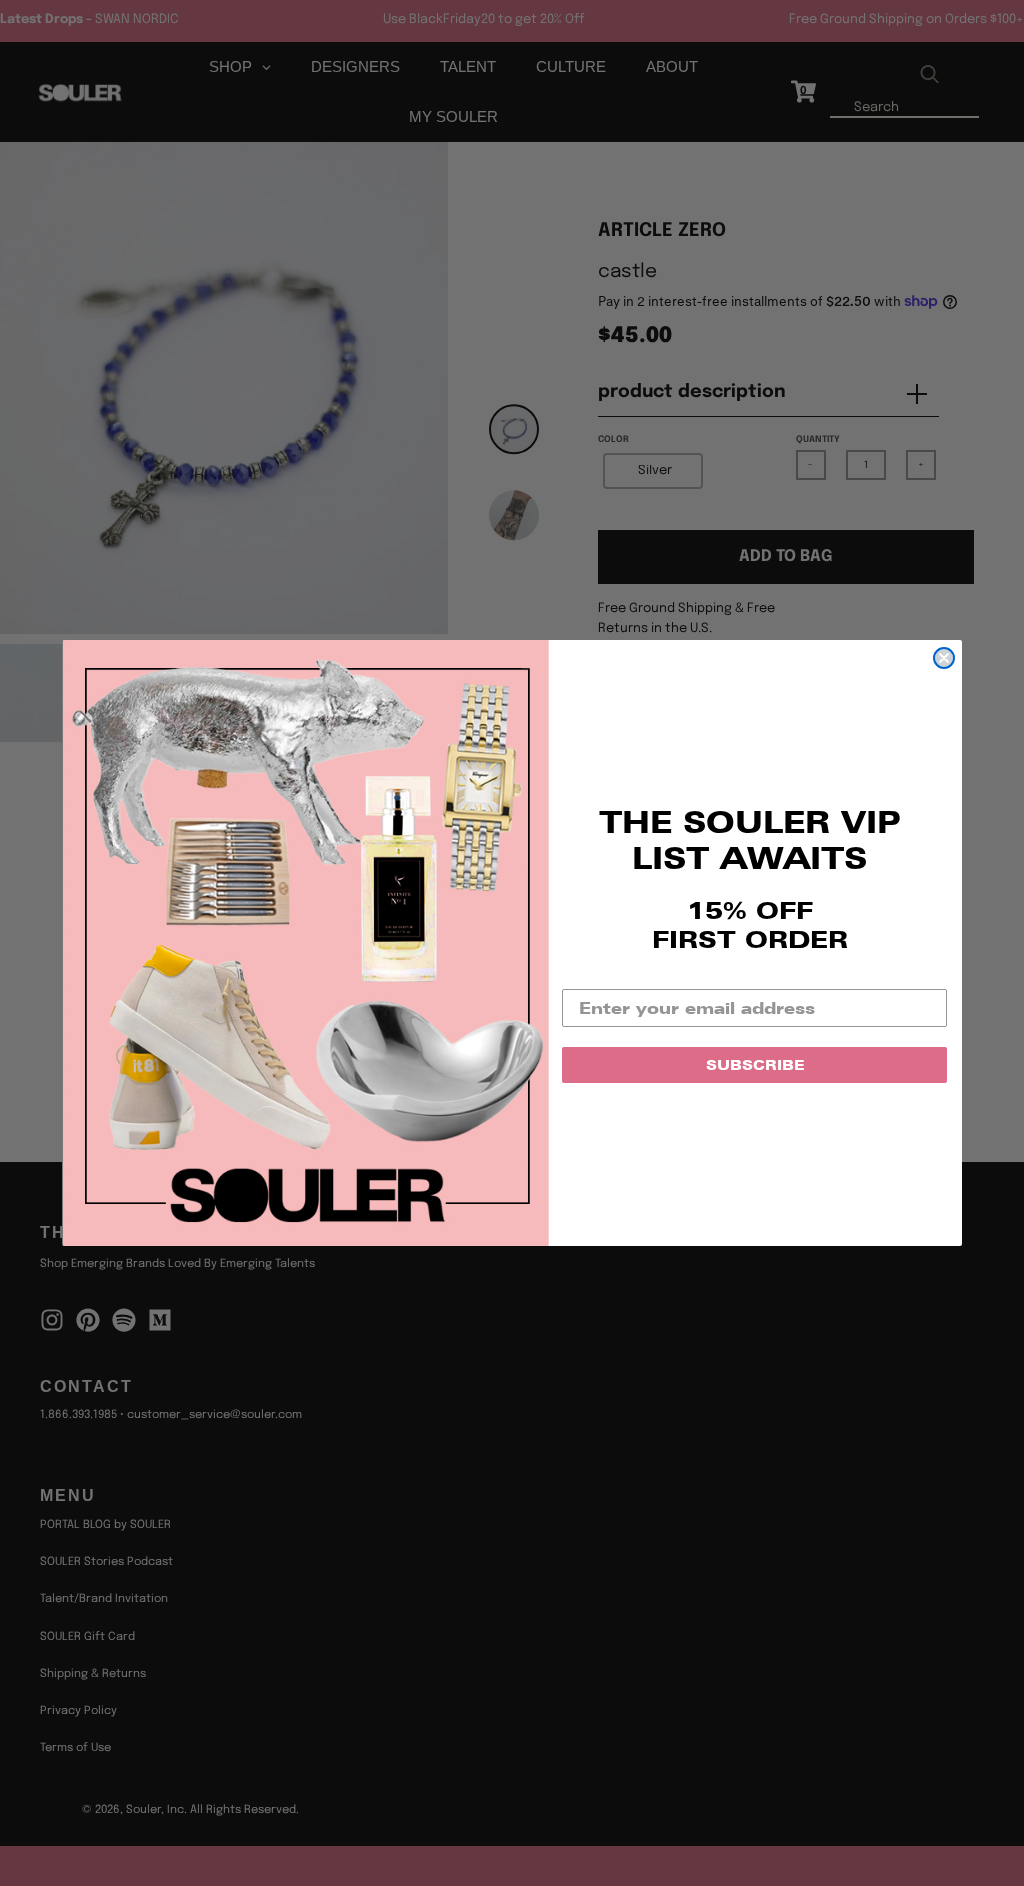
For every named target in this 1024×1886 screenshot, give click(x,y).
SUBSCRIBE (755, 1065)
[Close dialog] (944, 658)
